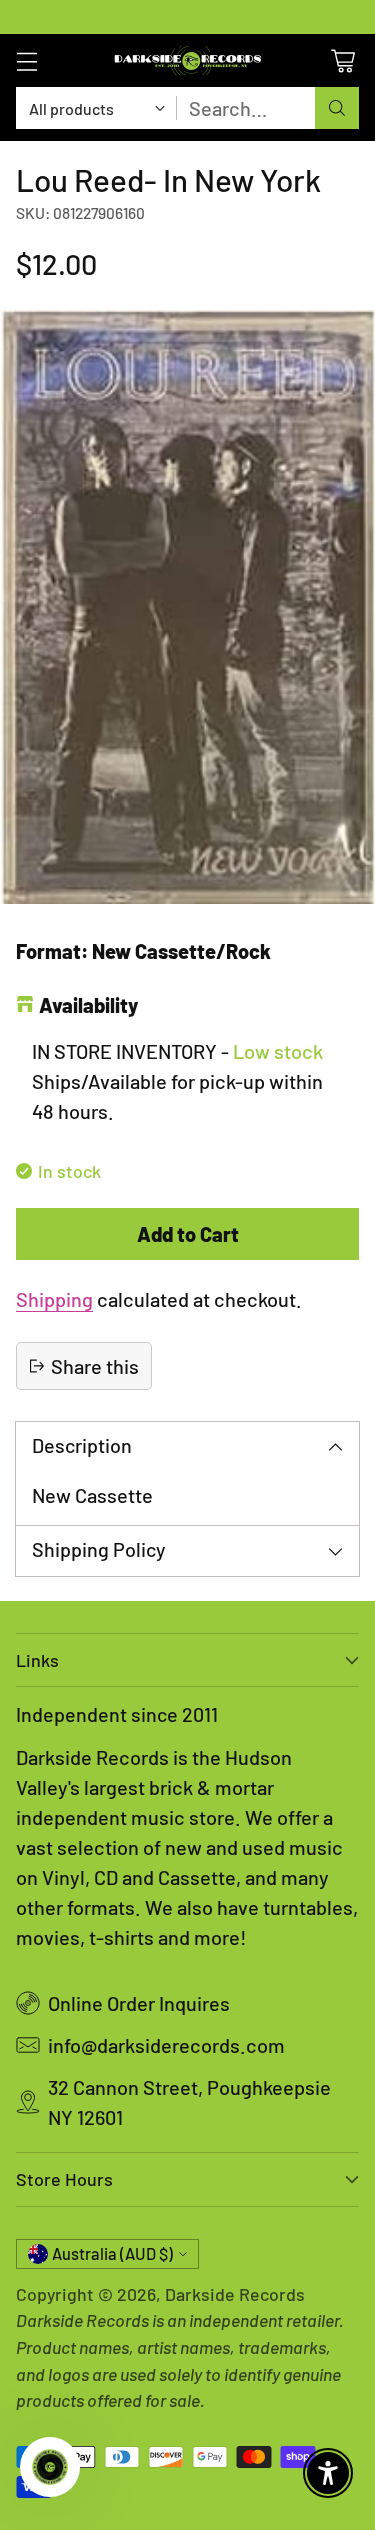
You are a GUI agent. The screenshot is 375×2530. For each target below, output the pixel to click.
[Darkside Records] (188, 60)
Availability (88, 1005)
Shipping (54, 1299)
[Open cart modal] (342, 60)
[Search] (337, 108)
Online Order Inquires (139, 2003)
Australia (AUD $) (112, 2253)
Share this (95, 1366)
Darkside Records (235, 2294)
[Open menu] (26, 60)
